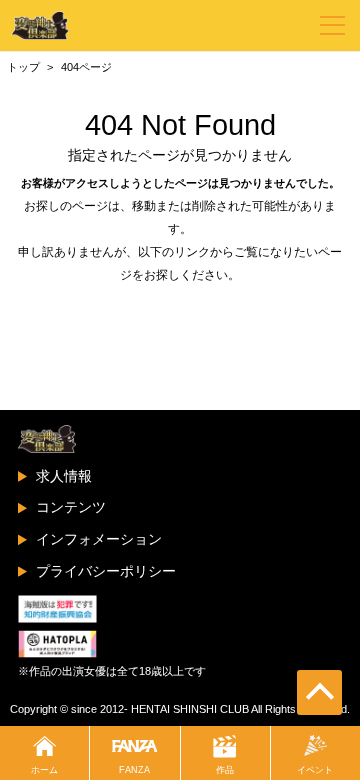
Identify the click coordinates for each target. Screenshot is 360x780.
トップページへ (180, 314)
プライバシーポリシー (106, 571)
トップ (23, 67)
